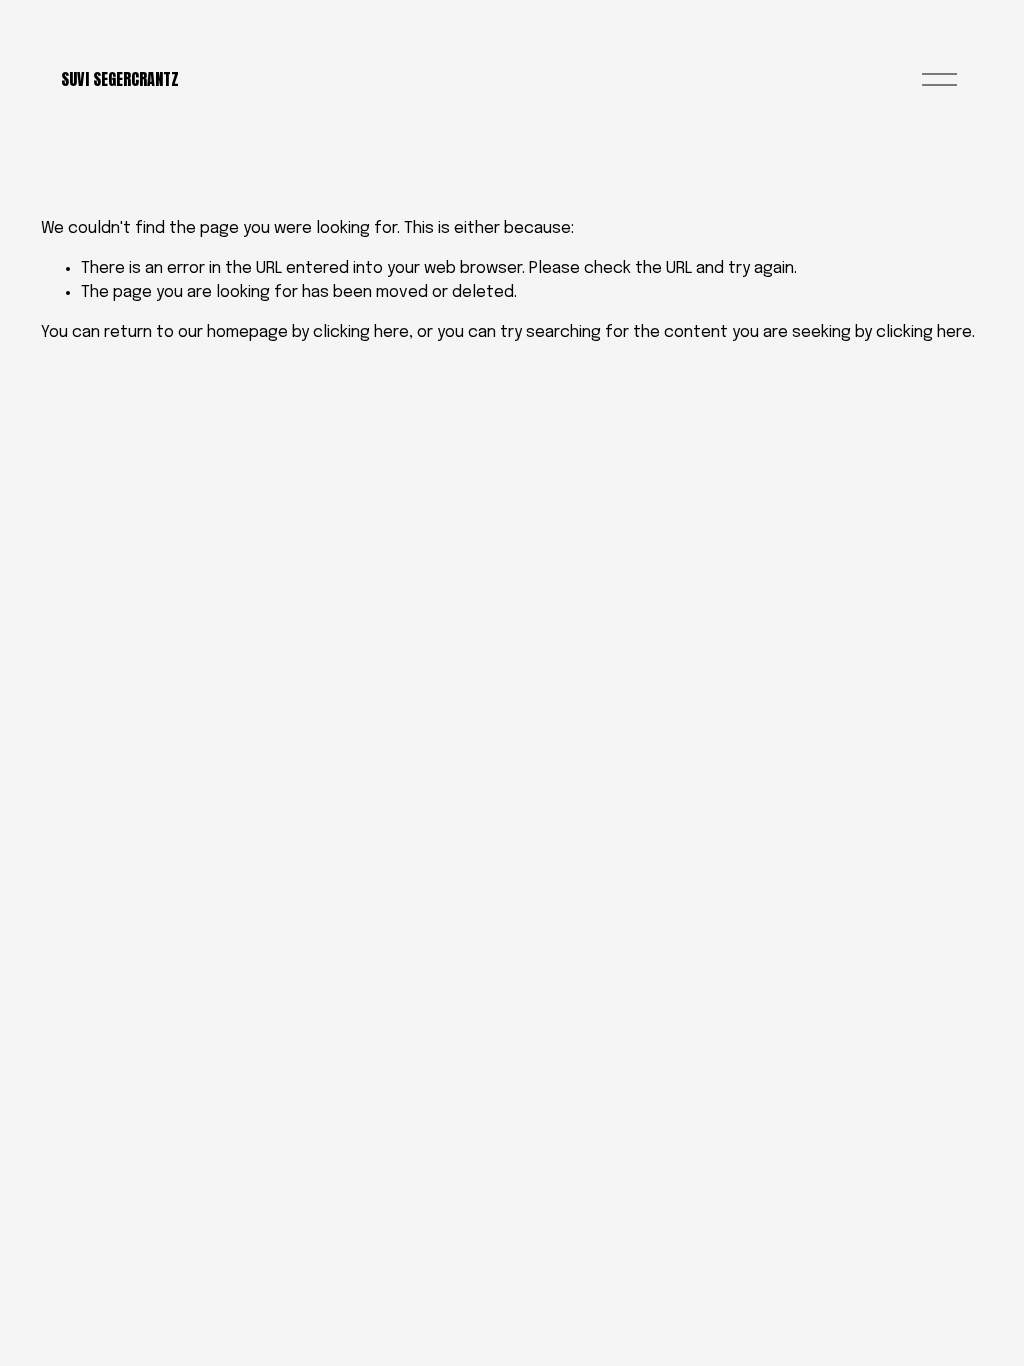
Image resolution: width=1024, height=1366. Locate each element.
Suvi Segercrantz (120, 79)
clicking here (361, 332)
